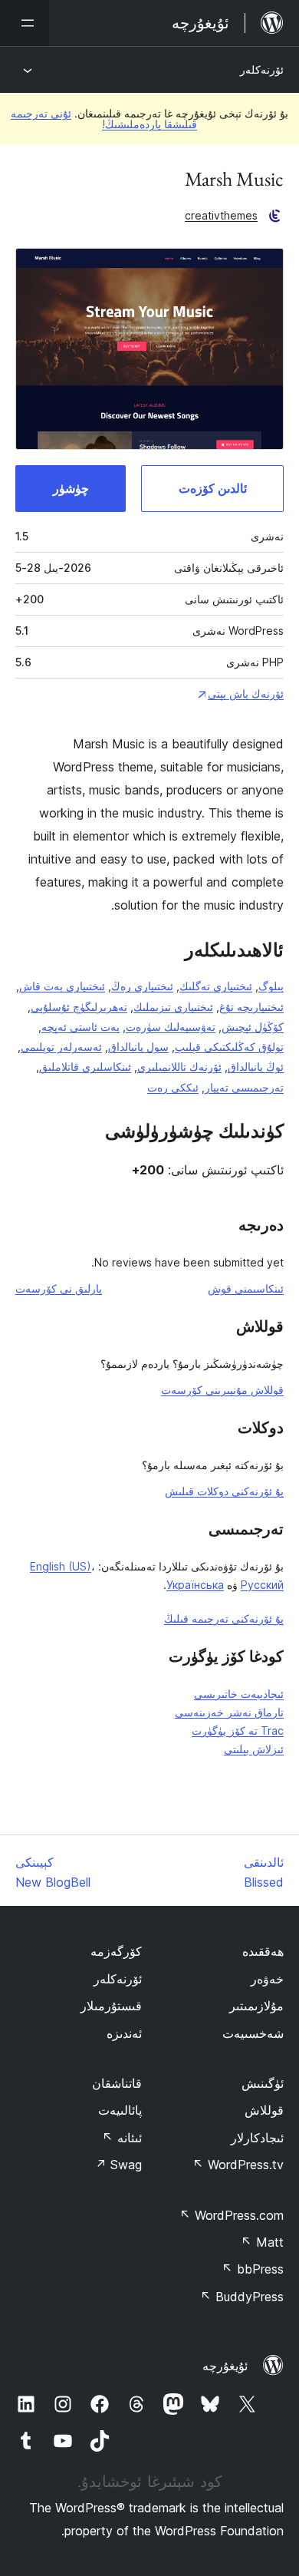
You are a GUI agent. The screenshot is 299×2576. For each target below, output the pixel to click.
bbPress (253, 2269)
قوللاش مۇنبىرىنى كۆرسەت (222, 1390)
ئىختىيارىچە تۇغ (251, 1007)
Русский (262, 1585)
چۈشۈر (71, 488)
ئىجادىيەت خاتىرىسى (239, 1694)
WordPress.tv (238, 2165)
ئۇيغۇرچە (225, 2366)
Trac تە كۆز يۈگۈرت (238, 1731)
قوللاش (264, 2110)
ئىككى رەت (173, 1087)
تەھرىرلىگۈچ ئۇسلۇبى (79, 1007)
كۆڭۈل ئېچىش (253, 1027)
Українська (195, 1585)
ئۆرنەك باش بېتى (246, 694)
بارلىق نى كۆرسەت (59, 1288)
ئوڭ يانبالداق (256, 1067)
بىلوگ (271, 986)
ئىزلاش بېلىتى (254, 1749)
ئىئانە (122, 2138)
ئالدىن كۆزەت (213, 488)
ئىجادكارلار (257, 2138)
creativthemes (221, 215)
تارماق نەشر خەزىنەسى (229, 1712)
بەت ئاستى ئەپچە (80, 1027)
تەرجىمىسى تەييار (244, 1087)
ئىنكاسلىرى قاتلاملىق (85, 1067)
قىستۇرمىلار (111, 2006)
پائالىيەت (120, 2110)
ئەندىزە (124, 2033)
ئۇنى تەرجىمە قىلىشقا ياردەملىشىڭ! (104, 119)
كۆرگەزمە (116, 1951)
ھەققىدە (263, 1951)
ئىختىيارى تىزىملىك (173, 1007)
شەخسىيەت (253, 2033)
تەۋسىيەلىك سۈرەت (171, 1027)
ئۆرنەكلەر (262, 69)
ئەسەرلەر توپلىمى (61, 1047)
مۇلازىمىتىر (256, 2006)
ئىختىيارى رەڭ (142, 986)
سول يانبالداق (138, 1047)
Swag (118, 2165)
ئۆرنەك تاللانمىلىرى (179, 1067)
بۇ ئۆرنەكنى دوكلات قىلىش (224, 1491)
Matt (262, 2242)
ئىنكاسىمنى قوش (246, 1288)
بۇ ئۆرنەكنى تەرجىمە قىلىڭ (224, 1618)
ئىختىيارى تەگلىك (216, 986)
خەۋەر (267, 1979)
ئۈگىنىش (263, 2083)
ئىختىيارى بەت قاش (62, 986)
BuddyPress (242, 2297)
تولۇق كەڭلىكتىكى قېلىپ (229, 1047)
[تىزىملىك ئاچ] (25, 23)
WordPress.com (232, 2215)
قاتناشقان (117, 2083)
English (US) (61, 1566)
